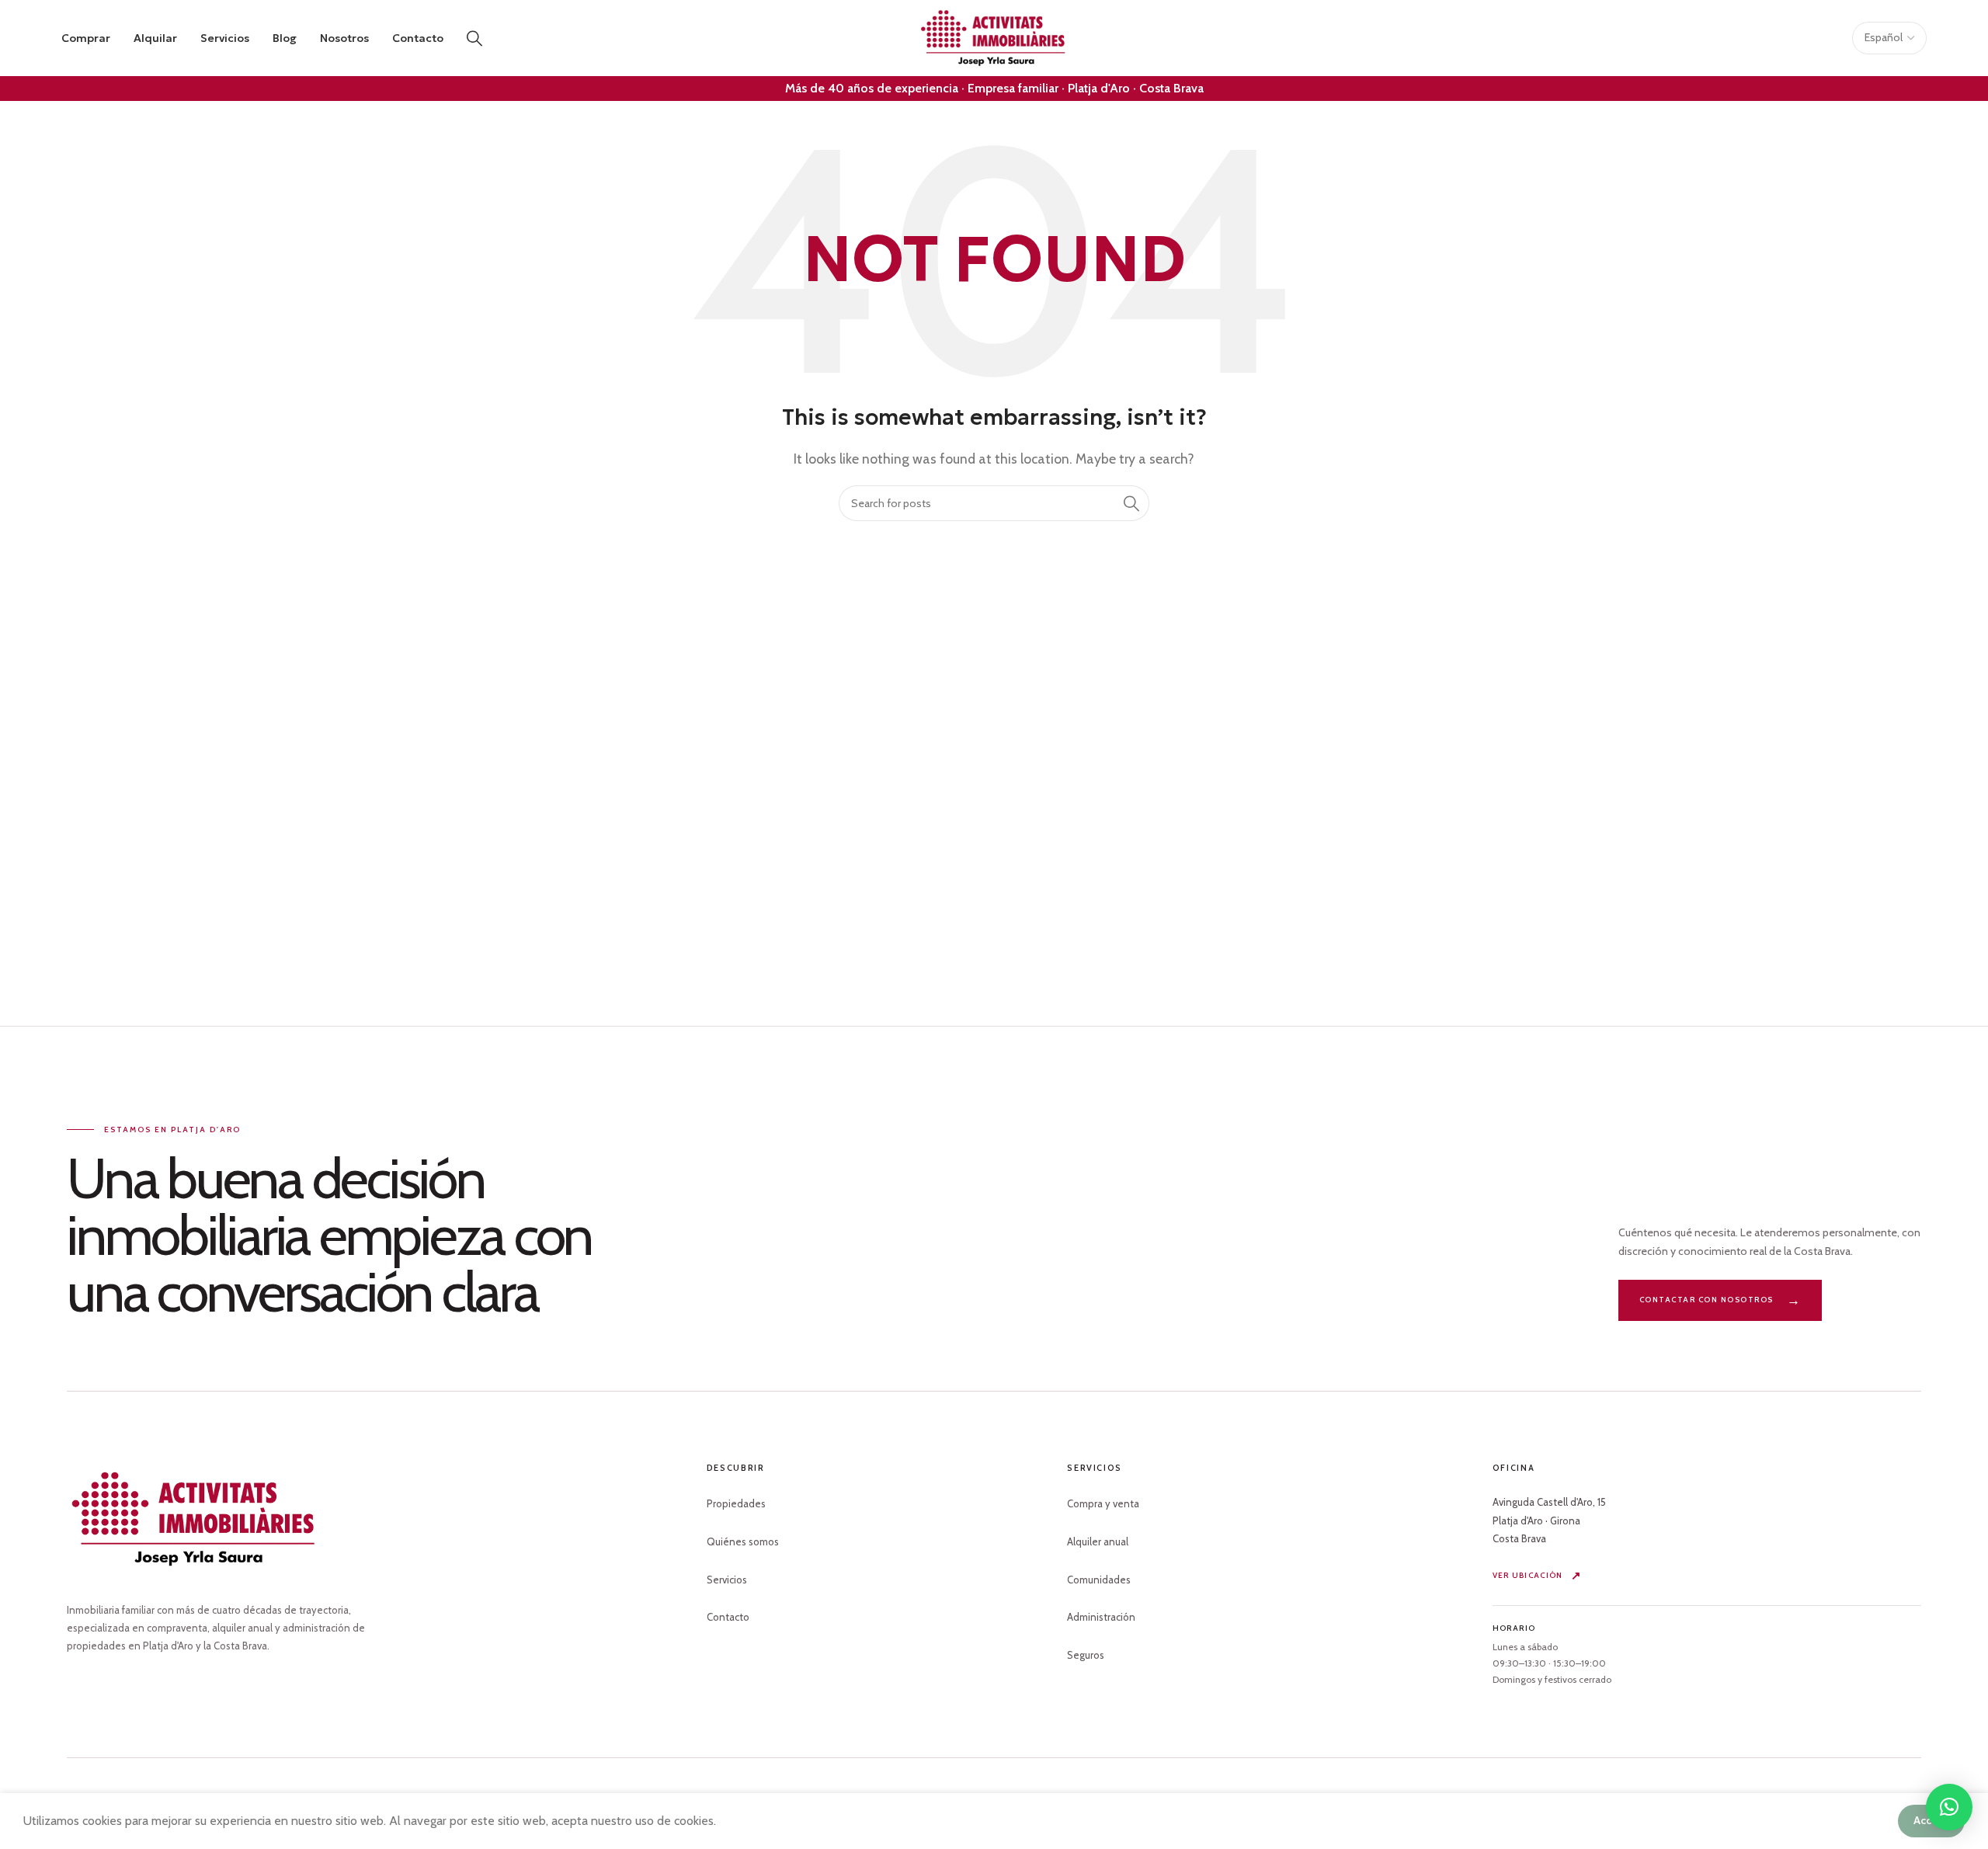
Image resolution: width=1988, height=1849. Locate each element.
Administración (1101, 1617)
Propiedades (736, 1503)
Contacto (728, 1617)
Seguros (1086, 1655)
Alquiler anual (1098, 1541)
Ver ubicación (1528, 1575)
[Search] (474, 38)
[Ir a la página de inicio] (195, 1519)
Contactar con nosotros (1706, 1300)
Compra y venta (1103, 1503)
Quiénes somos (743, 1541)
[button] (1949, 1807)
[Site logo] (994, 37)
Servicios (727, 1580)
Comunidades (1099, 1580)
